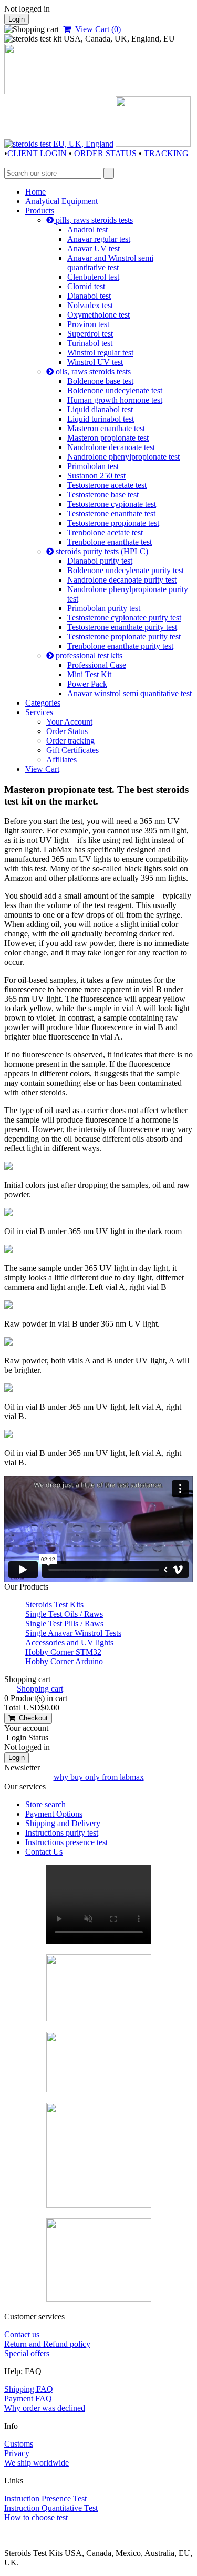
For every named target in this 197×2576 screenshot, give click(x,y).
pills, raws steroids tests (93, 220)
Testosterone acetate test (107, 485)
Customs (19, 2444)
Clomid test (86, 286)
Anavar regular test (99, 239)
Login (17, 19)
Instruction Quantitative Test (51, 2508)
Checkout (31, 1718)
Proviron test (88, 324)
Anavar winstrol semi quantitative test (129, 693)
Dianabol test (89, 296)
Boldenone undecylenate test (115, 390)
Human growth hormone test (115, 400)
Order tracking (70, 741)
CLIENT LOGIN (37, 153)
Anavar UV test (94, 248)
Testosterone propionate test (113, 523)
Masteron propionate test (108, 438)
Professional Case (97, 665)
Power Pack (87, 684)
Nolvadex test (90, 305)
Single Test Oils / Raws (64, 1614)
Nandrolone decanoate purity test (122, 580)
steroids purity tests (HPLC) (101, 551)
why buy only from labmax (99, 1777)
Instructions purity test (62, 1833)
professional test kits (88, 655)
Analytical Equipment (61, 201)
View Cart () (96, 29)
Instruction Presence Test (45, 2498)
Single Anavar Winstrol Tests (73, 1633)
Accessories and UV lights (69, 1642)
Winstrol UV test (95, 362)
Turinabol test (90, 343)
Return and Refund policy (47, 2344)
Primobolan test (93, 466)
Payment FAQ (28, 2399)
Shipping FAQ (29, 2389)
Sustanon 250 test (96, 476)
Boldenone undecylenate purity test (126, 570)
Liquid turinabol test (101, 419)
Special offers (27, 2353)
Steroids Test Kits (54, 1605)
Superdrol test (90, 334)
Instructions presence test (66, 1842)
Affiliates (61, 760)
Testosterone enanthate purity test (122, 627)
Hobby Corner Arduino (64, 1661)
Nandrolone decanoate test (111, 447)
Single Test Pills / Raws (64, 1623)
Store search (45, 1804)
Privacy (17, 2453)
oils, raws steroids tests (92, 371)
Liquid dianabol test (100, 409)
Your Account (69, 722)
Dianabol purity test (100, 561)
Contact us (22, 2334)
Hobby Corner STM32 (63, 1652)
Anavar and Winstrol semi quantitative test (110, 263)
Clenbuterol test (93, 277)
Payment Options (54, 1814)
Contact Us (44, 1852)
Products (40, 211)
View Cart (42, 769)
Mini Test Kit (89, 674)
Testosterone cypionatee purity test (124, 618)
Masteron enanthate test (106, 428)
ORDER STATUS (105, 153)
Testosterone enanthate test (111, 513)
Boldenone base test (100, 381)
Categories (43, 703)
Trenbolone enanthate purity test (120, 646)
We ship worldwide (37, 2463)
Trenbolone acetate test (105, 532)
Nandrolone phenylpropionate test (123, 457)
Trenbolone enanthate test (110, 542)
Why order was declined (45, 2408)
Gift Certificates (72, 750)
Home (35, 192)
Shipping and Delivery (63, 1823)
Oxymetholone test (98, 315)
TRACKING (166, 153)
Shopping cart (40, 1689)
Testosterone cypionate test (112, 504)
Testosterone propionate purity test (124, 637)
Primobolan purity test (104, 608)
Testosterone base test (103, 495)
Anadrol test (87, 230)
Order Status (67, 731)
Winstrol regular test (100, 353)
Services (39, 712)
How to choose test (36, 2517)
